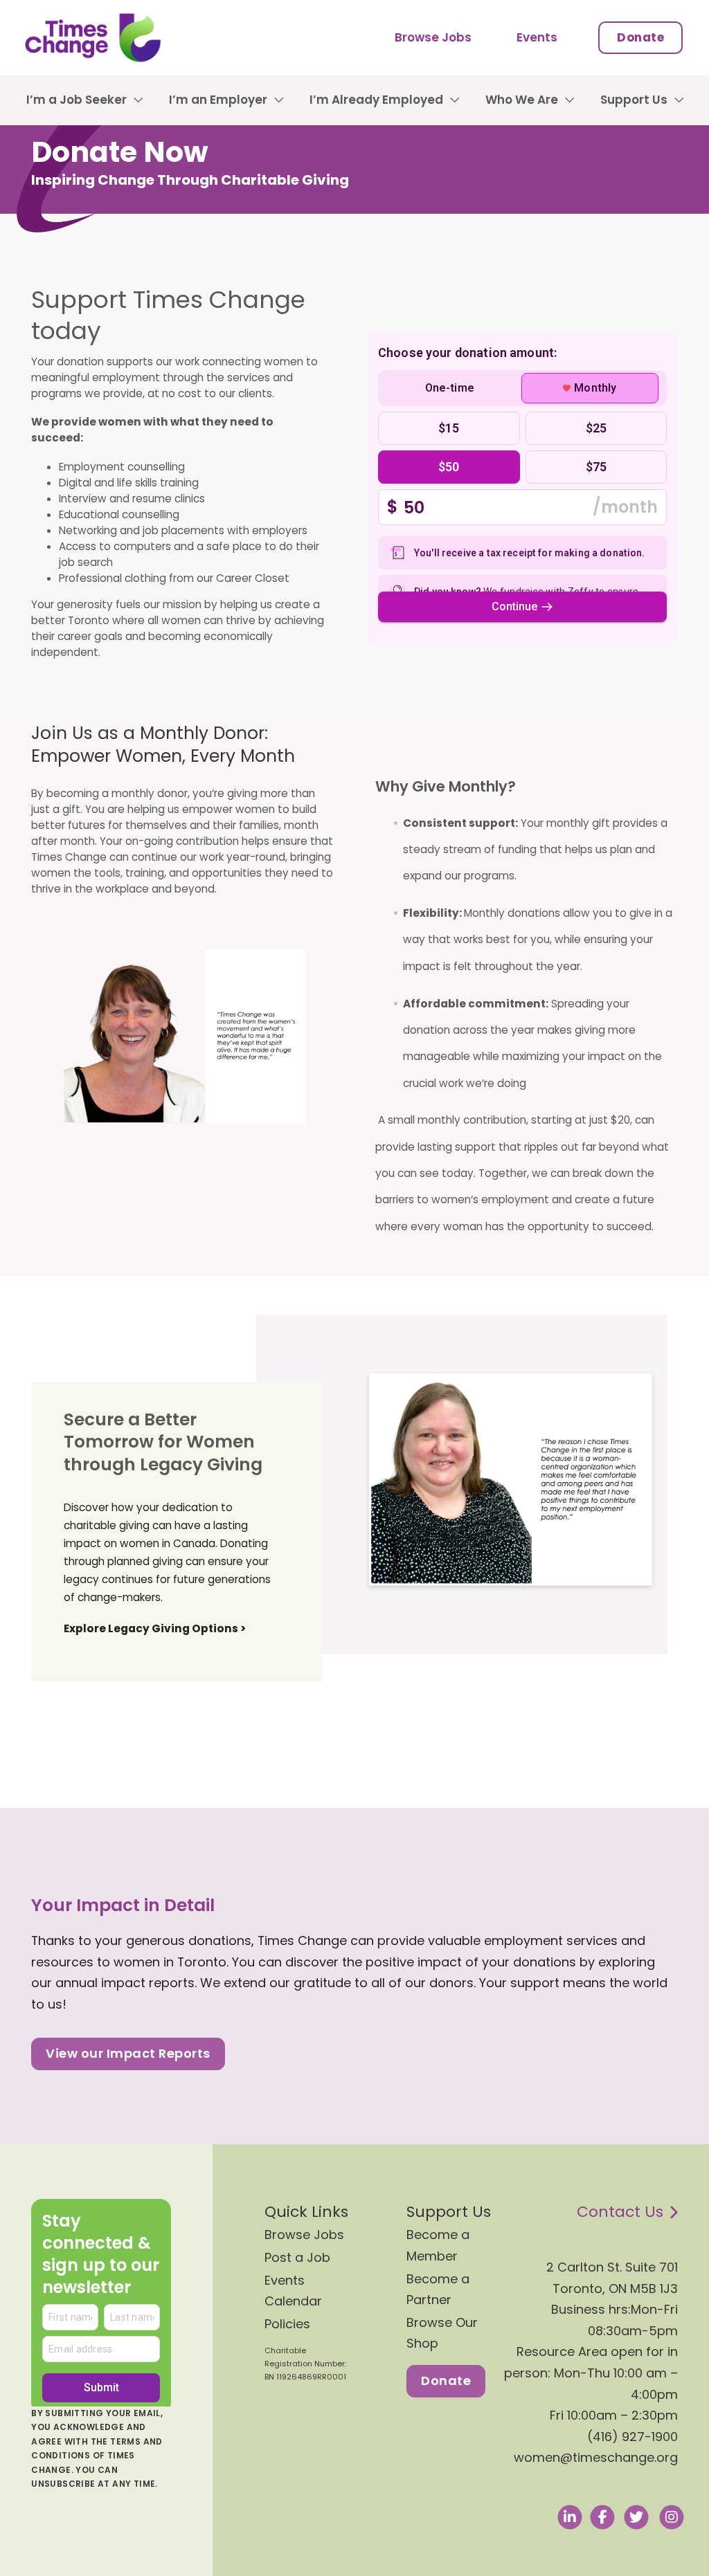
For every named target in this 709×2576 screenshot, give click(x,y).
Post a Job (297, 2257)
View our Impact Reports (128, 2053)
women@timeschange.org (596, 2457)
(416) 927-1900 (632, 2437)
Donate (640, 37)
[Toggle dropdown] (138, 100)
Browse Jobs (433, 37)
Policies (287, 2324)
